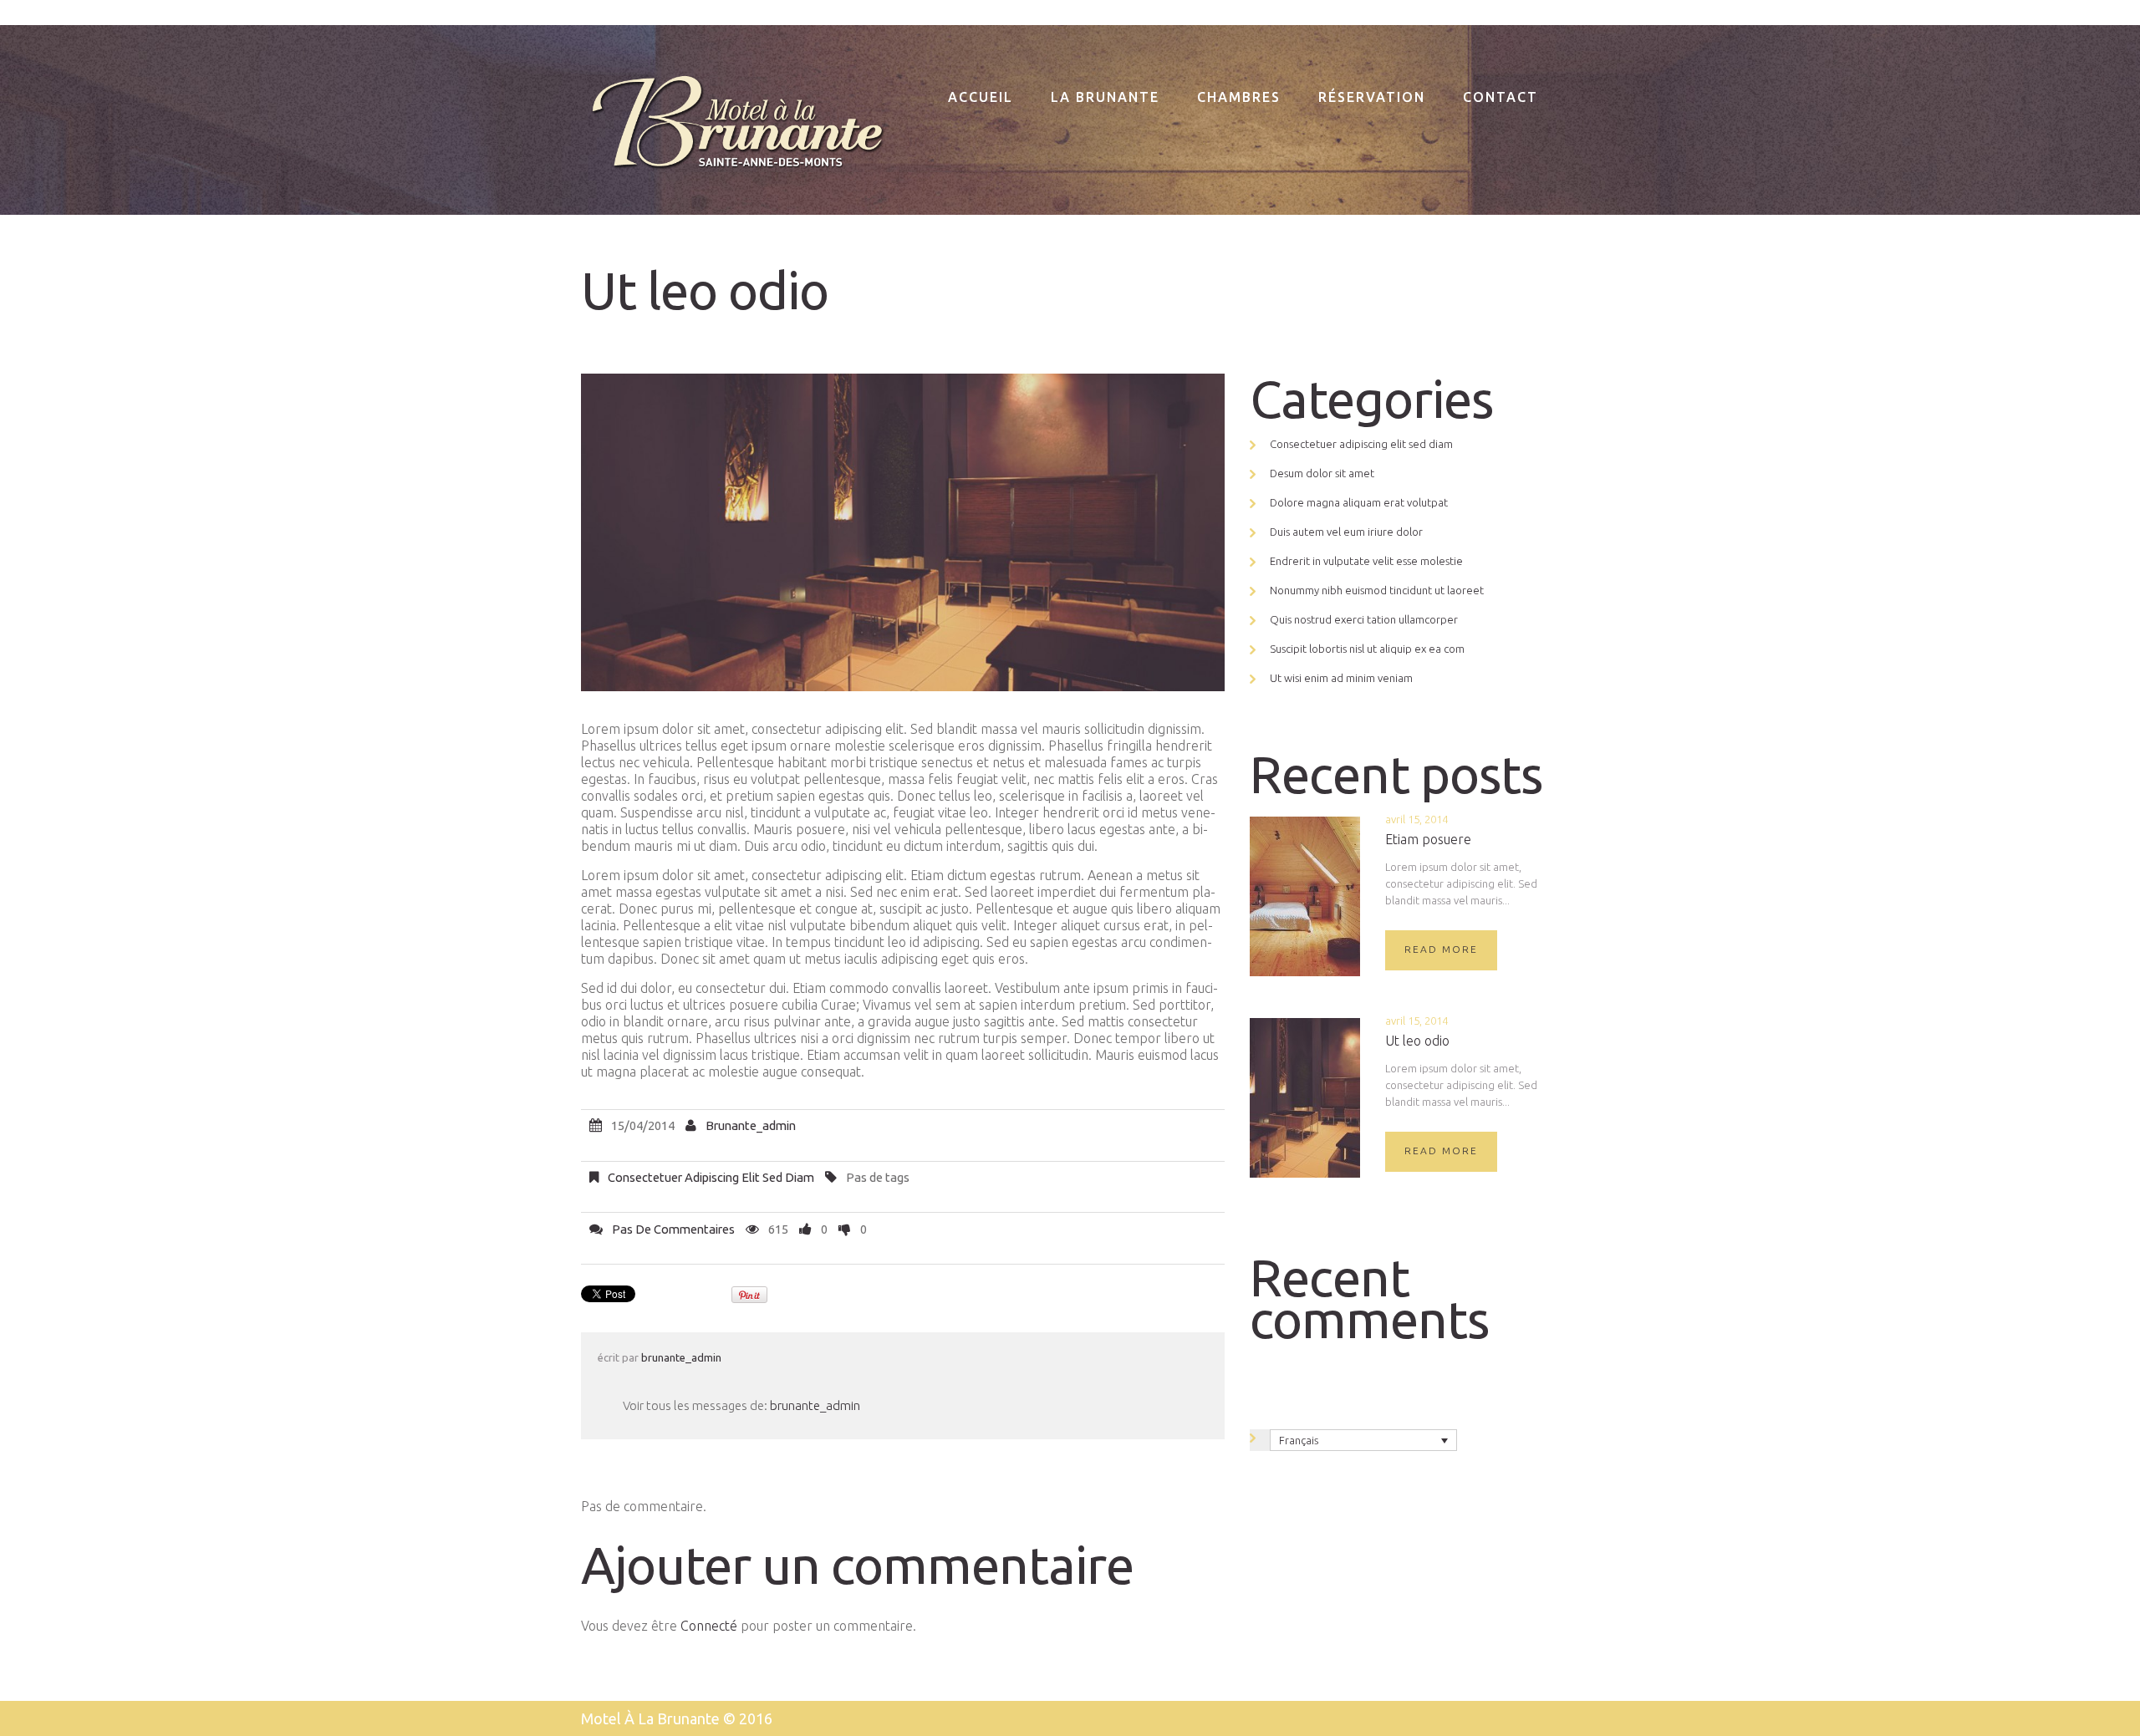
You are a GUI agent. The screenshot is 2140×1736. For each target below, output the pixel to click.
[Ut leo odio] (1305, 1098)
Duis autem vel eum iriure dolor (1346, 532)
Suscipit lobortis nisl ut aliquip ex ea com (1367, 649)
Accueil (981, 97)
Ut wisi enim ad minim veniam (1341, 678)
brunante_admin (751, 1125)
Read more (1441, 949)
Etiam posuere (1428, 839)
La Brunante (1105, 97)
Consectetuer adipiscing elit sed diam (711, 1177)
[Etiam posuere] (1305, 896)
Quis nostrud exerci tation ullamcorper (1364, 619)
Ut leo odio (1417, 1041)
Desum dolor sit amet (1322, 473)
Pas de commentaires (673, 1229)
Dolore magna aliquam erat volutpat (1359, 502)
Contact (1501, 97)
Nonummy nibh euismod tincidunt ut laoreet (1377, 590)
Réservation (1372, 97)
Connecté (709, 1626)
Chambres (1239, 97)
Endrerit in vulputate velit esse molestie (1366, 561)
